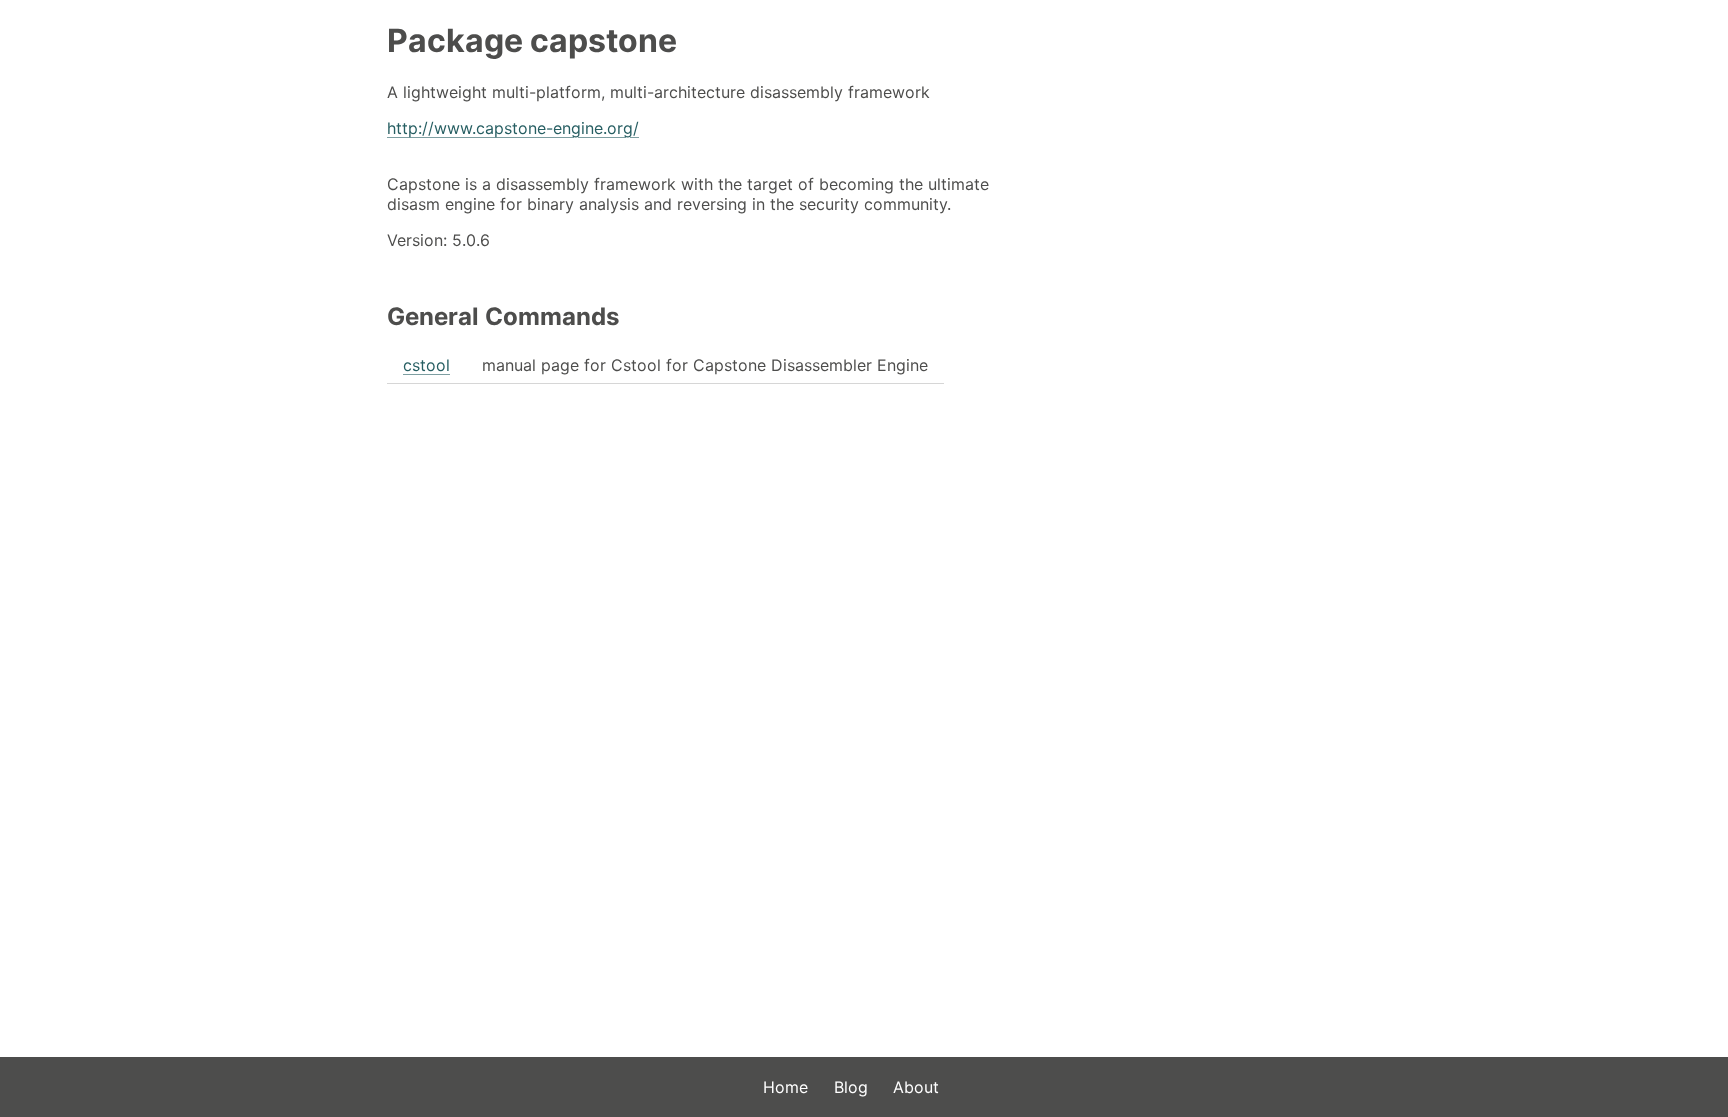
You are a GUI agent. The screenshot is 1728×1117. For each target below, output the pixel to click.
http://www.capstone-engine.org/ (513, 128)
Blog (851, 1087)
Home (785, 1087)
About (916, 1087)
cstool (426, 365)
